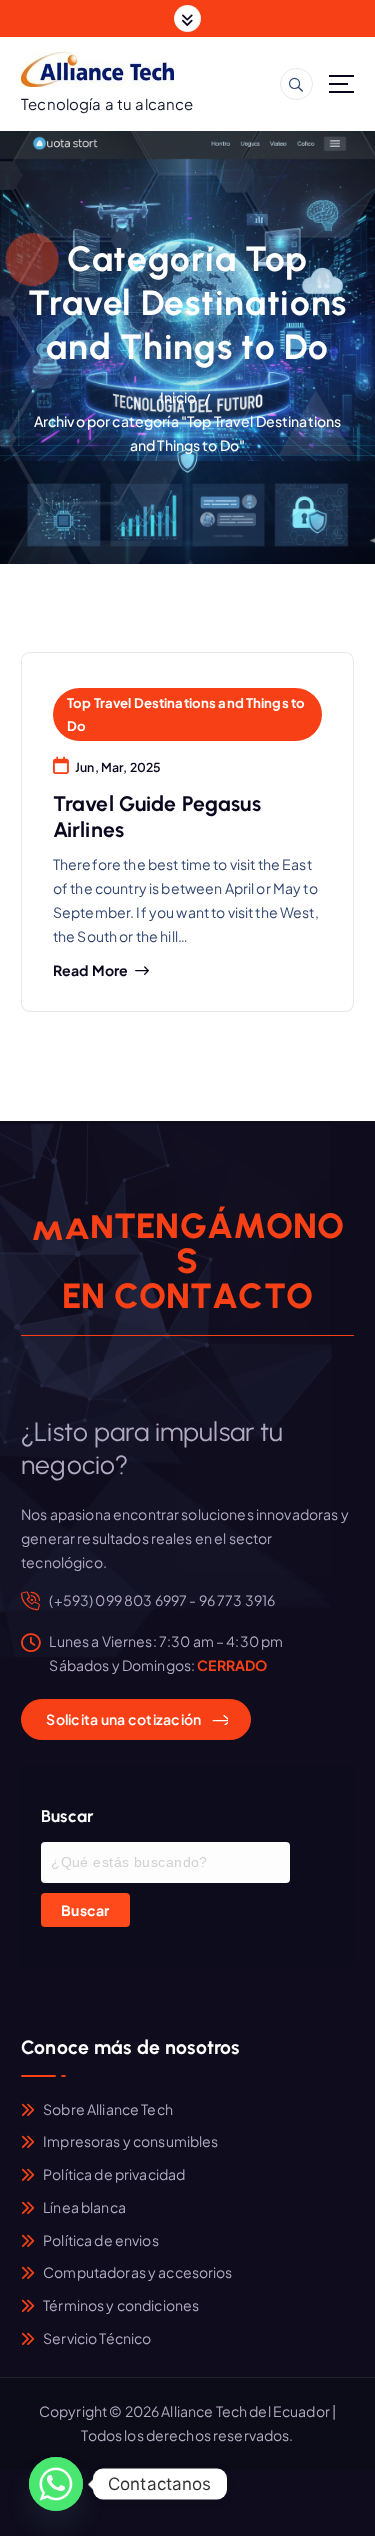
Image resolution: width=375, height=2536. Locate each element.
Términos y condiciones (121, 2305)
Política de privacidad (114, 2174)
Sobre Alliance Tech (108, 2109)
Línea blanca (84, 2207)
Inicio (178, 397)
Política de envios (101, 2240)
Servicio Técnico (97, 2338)
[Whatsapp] (56, 2484)
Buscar (85, 1910)
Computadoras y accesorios (138, 2272)
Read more (90, 970)
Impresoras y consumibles (130, 2141)
